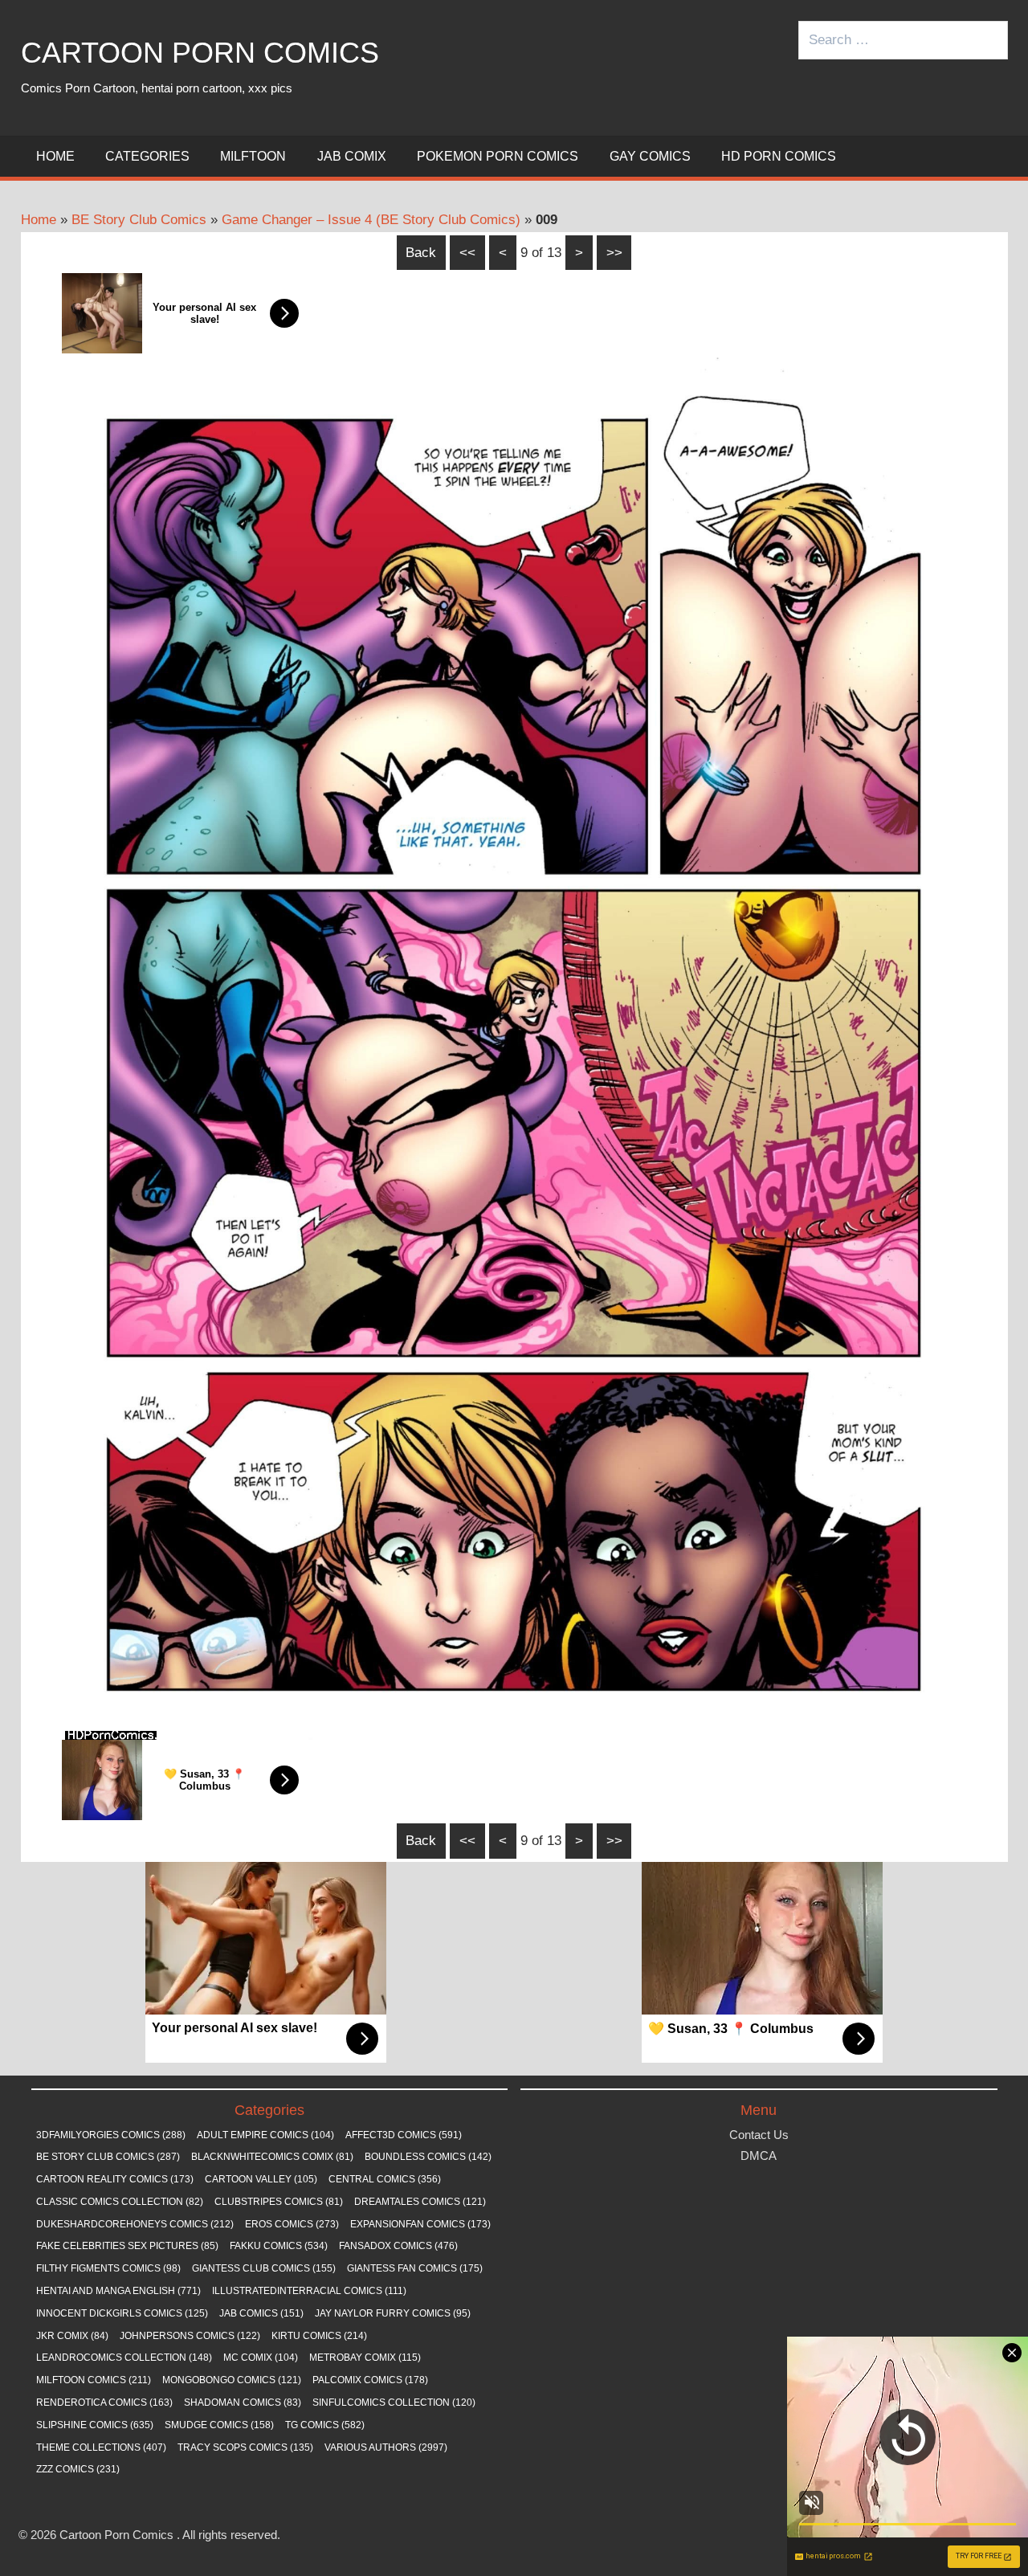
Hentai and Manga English (118, 2291)
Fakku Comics (279, 2246)
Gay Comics (650, 156)
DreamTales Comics (420, 2202)
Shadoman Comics (243, 2402)
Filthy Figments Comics (108, 2268)
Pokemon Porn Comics (498, 156)
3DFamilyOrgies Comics (111, 2135)
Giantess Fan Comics (415, 2268)
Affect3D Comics (404, 2135)
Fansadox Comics (398, 2246)
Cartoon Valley (261, 2179)
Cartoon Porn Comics (200, 53)
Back (421, 253)
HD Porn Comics (779, 156)
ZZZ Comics (78, 2469)
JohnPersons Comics (190, 2336)
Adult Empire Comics (265, 2135)
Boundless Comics (428, 2157)
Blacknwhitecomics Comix (272, 2157)
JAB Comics (261, 2313)
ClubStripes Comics (279, 2202)
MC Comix (261, 2358)
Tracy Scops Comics (245, 2447)
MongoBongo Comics (232, 2380)
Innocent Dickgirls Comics (122, 2313)
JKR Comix (72, 2336)
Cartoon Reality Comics (115, 2179)
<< (467, 253)
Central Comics (385, 2179)
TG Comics (325, 2425)
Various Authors (386, 2447)
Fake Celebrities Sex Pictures (127, 2246)
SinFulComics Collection (394, 2402)
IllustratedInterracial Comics (309, 2291)
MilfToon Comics (94, 2380)
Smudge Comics (219, 2425)
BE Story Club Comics (139, 220)
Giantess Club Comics (264, 2268)
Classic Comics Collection (120, 2202)
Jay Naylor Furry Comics (393, 2313)
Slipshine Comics (95, 2425)
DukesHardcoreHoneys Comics (135, 2224)
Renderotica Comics (104, 2402)
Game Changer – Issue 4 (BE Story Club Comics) (371, 220)
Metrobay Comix (365, 2358)
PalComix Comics (370, 2380)
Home (55, 156)
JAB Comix (352, 156)
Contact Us (759, 2135)
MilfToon (253, 156)
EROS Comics (292, 2224)
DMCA (759, 2156)
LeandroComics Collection (124, 2358)
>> (614, 253)
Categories (147, 156)
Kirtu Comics (319, 2336)
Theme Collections (101, 2447)
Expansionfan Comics (420, 2224)
